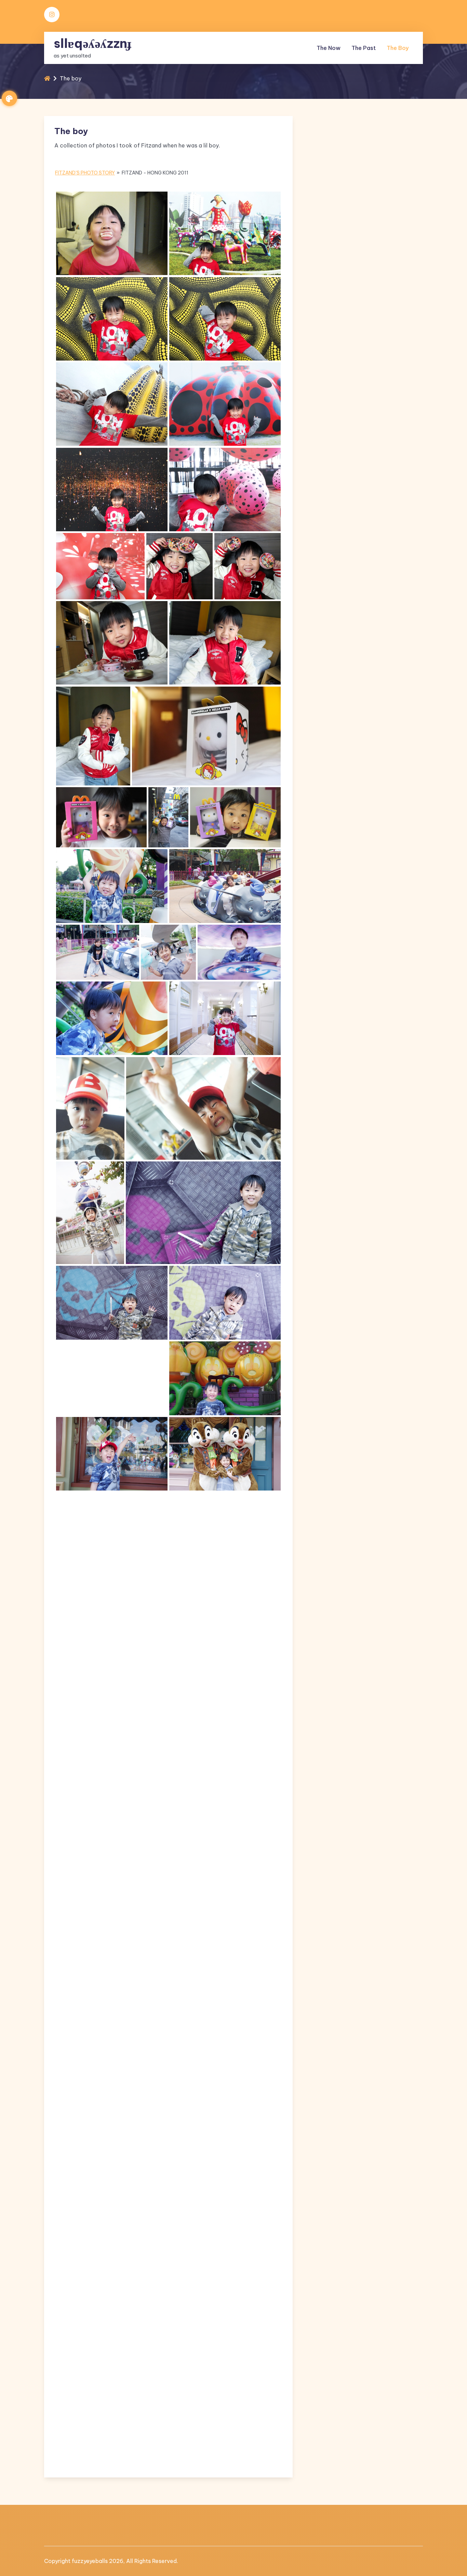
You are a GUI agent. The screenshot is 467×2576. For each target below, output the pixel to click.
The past (364, 48)
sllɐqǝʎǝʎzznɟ (92, 43)
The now (329, 48)
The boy (398, 48)
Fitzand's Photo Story (85, 173)
